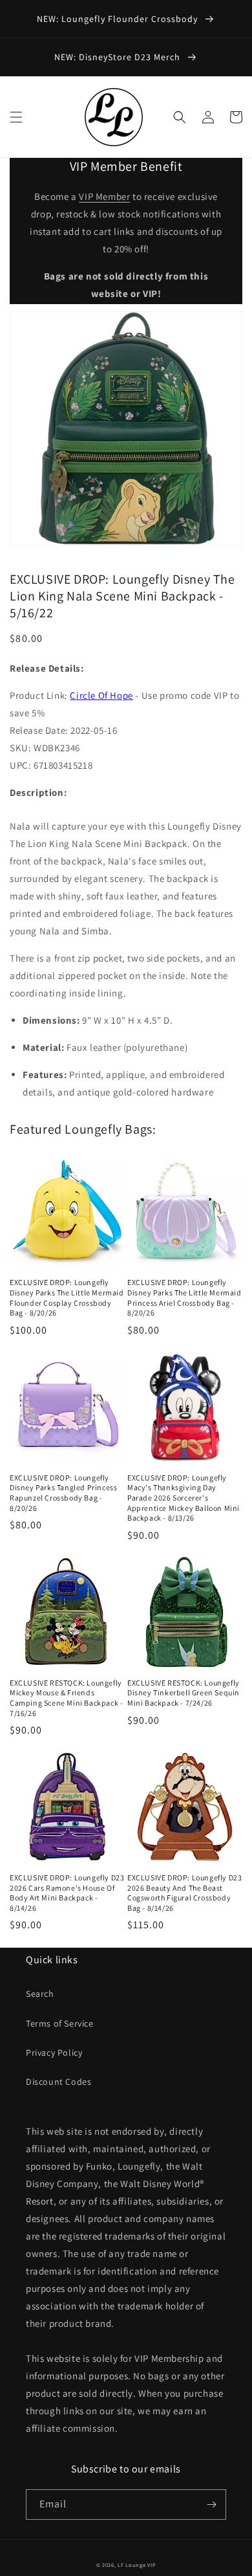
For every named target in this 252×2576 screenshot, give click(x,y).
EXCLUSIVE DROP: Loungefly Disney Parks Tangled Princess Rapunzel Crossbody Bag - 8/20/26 (63, 1493)
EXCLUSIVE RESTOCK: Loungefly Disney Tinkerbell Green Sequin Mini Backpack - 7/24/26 (184, 1693)
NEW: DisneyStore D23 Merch (119, 57)
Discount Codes (58, 2082)
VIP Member (104, 196)
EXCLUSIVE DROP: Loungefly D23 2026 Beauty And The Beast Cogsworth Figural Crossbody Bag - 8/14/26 (184, 1893)
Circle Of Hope (101, 695)
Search (40, 1994)
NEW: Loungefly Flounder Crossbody (119, 19)
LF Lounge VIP (137, 2565)
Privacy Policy (54, 2053)
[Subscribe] (211, 2504)
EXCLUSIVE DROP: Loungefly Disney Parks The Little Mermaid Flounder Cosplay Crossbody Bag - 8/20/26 (67, 1297)
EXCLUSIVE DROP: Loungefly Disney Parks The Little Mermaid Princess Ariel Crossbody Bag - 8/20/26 (184, 1297)
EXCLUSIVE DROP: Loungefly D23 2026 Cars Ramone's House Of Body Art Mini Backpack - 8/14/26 (67, 1893)
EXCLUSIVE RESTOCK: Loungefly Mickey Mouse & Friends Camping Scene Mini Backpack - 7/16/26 (66, 1698)
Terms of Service (60, 2023)
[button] (16, 117)
